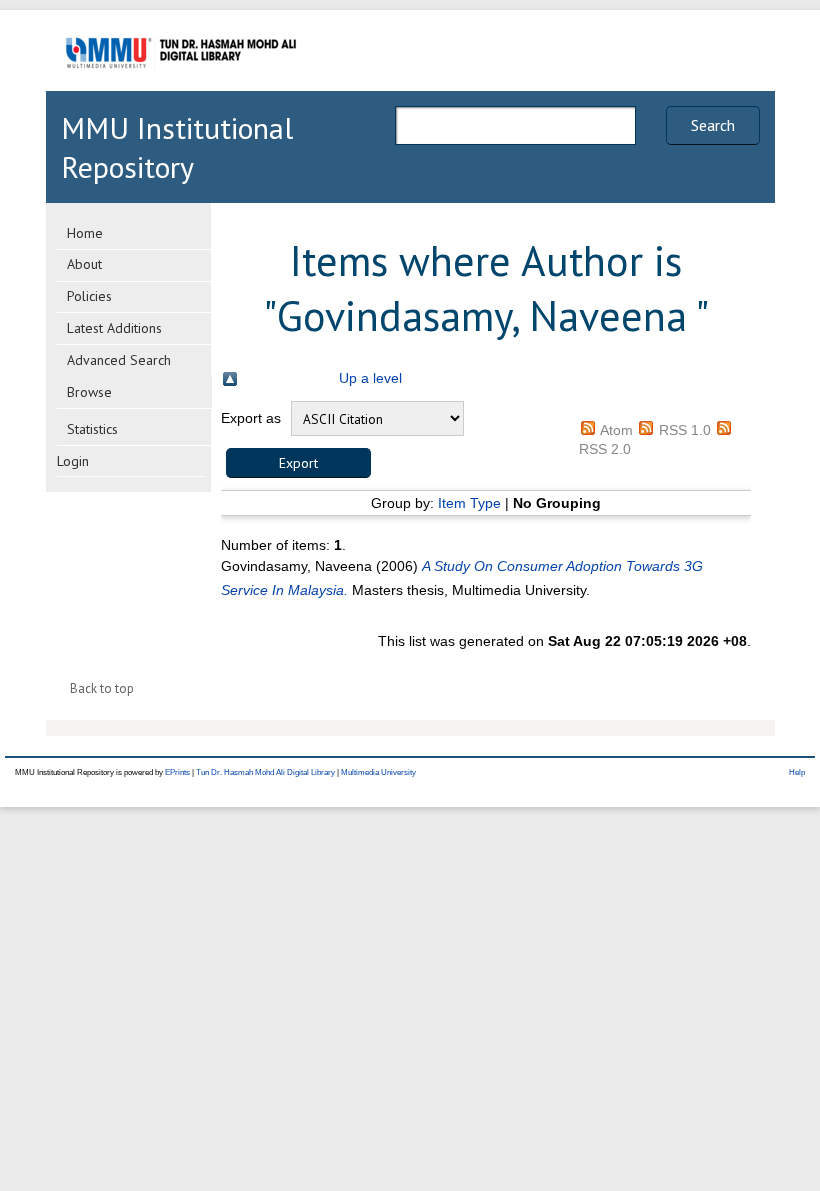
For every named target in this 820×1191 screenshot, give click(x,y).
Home (85, 233)
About (84, 264)
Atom (616, 430)
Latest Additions (114, 328)
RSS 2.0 (605, 449)
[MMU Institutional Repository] (181, 87)
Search (713, 125)
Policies (89, 296)
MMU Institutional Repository (177, 147)
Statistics (92, 429)
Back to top (102, 688)
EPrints (177, 772)
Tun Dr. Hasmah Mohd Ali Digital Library (265, 772)
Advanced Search (119, 360)
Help (797, 772)
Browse (89, 392)
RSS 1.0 (685, 430)
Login (73, 461)
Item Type (469, 503)
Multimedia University (378, 772)
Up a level (370, 378)
